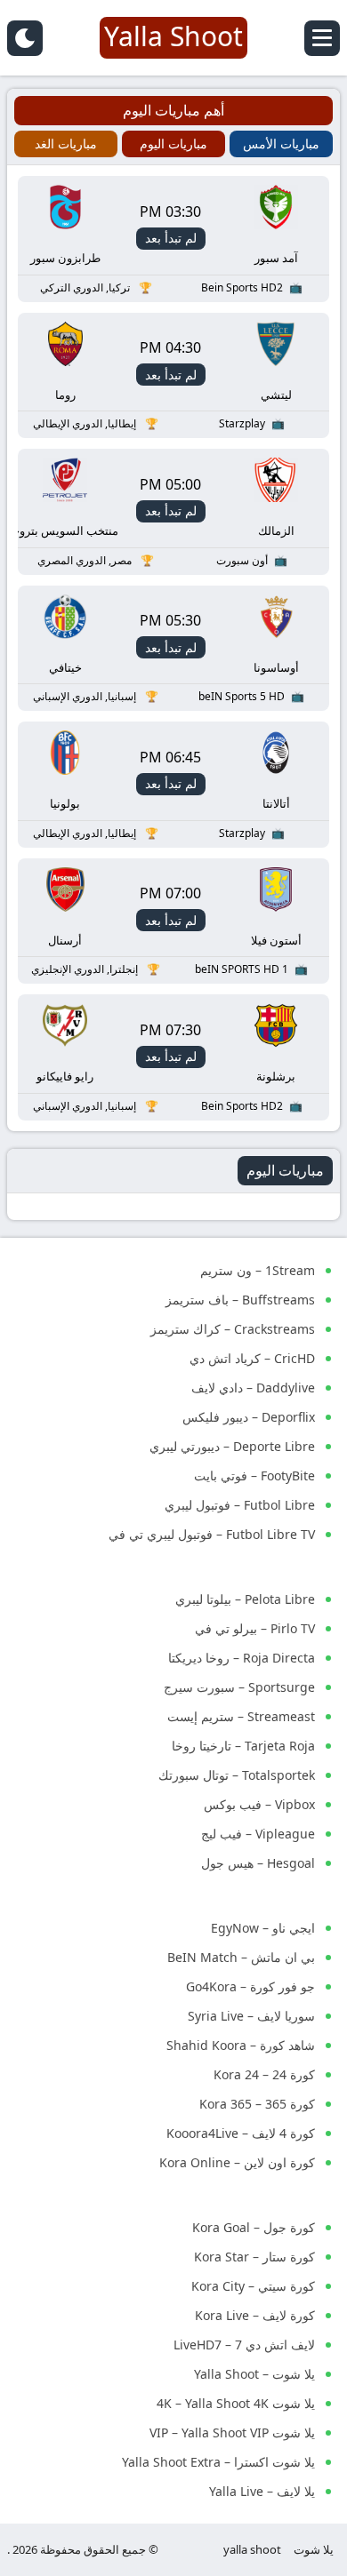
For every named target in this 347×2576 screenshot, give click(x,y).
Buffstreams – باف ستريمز (240, 1300)
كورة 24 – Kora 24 (264, 2074)
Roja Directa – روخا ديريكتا (242, 1658)
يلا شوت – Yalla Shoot (254, 2374)
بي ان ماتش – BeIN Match (241, 1957)
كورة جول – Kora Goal (254, 2227)
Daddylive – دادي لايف (253, 1388)
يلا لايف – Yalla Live (262, 2491)
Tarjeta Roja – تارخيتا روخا (243, 1746)
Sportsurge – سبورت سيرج (239, 1687)
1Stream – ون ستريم (258, 1270)
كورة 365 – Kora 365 (257, 2104)
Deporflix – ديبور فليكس (249, 1417)
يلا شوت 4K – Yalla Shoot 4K (236, 2403)
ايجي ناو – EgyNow (263, 1928)
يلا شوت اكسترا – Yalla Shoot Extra (218, 2462)
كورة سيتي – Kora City (253, 2286)
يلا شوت (314, 2549)
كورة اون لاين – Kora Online (237, 2162)
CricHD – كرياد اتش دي (252, 1358)
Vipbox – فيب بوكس (259, 1804)
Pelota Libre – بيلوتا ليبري (245, 1599)
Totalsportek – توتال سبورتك (237, 1775)
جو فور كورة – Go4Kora (250, 1986)
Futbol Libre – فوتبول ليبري (240, 1505)
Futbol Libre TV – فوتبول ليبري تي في (212, 1534)
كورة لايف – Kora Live (255, 2315)
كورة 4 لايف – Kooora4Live (241, 2133)
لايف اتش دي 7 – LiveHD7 (244, 2345)
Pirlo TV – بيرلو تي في (255, 1628)
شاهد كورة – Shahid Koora (241, 2045)
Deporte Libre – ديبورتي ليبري (232, 1446)
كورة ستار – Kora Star (254, 2257)
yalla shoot (252, 2549)
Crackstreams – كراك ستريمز (233, 1329)
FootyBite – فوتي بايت (254, 1475)
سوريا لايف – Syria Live (251, 2016)
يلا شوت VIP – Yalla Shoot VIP (232, 2432)
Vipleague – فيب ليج (258, 1834)
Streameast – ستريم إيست (241, 1716)
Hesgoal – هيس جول (258, 1863)
